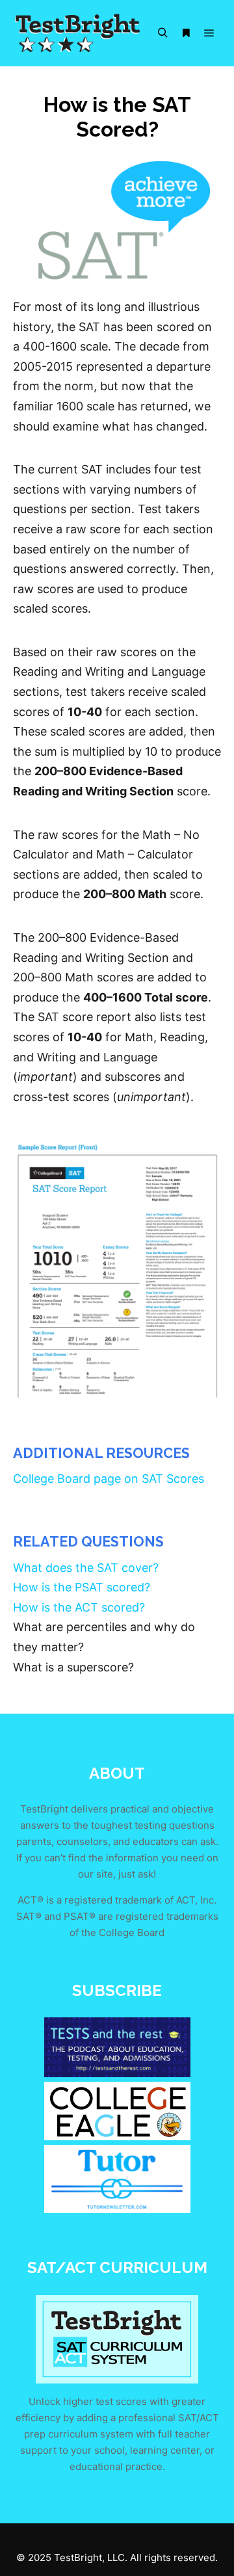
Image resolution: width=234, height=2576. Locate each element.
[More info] (186, 33)
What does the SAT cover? (86, 1568)
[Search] (162, 33)
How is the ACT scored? (79, 1607)
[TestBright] (78, 33)
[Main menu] (209, 33)
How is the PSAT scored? (82, 1587)
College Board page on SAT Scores (109, 1479)
